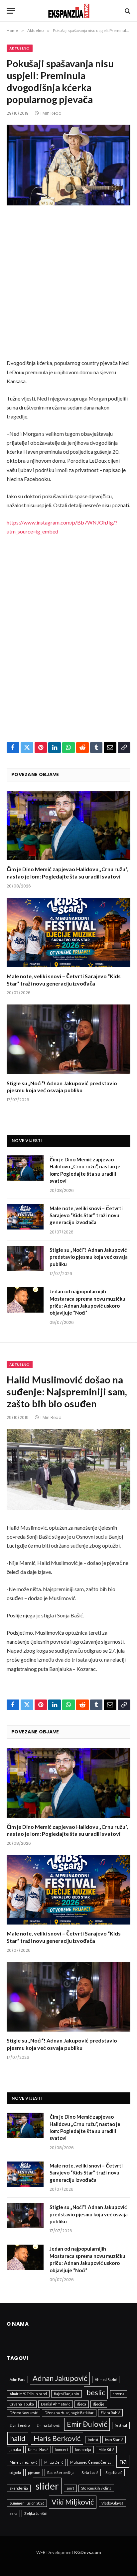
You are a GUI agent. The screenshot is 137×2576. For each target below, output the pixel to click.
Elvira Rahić (110, 2413)
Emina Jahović (48, 2425)
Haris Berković (57, 2438)
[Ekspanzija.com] (69, 11)
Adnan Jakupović (60, 2378)
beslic (96, 2392)
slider (47, 2486)
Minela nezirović (23, 2462)
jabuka (15, 2450)
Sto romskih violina (96, 2488)
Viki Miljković (73, 2502)
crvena (119, 2394)
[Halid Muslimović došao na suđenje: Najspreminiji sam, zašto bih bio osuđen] (68, 1469)
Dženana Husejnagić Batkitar (69, 2413)
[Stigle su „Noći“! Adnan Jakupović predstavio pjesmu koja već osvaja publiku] (68, 1039)
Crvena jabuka (22, 2404)
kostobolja (83, 2450)
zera (13, 2513)
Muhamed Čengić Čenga (91, 2462)
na (123, 2461)
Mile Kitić (106, 2450)
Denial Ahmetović (56, 2404)
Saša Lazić (90, 2472)
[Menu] (11, 11)
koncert (62, 2450)
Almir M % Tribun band (28, 2394)
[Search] (127, 11)
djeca (82, 2404)
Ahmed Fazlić (106, 2379)
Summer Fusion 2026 (27, 2503)
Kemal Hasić (38, 2450)
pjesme (34, 2472)
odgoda (15, 2472)
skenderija (19, 2488)
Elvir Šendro (20, 2425)
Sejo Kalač (114, 2472)
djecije (99, 2404)
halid (18, 2438)
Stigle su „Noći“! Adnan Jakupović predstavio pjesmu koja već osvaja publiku (89, 1257)
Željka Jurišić (35, 2513)
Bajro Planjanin (67, 2394)
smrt (70, 2488)
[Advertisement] (68, 287)
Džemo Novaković (24, 2413)
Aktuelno (20, 48)
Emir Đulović (87, 2424)
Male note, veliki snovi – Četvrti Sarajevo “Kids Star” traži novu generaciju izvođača (86, 1215)
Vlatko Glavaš (112, 2503)
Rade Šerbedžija (61, 2472)
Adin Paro (17, 2379)
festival (121, 2425)
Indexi (93, 2440)
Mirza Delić (54, 2462)
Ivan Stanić (114, 2440)
